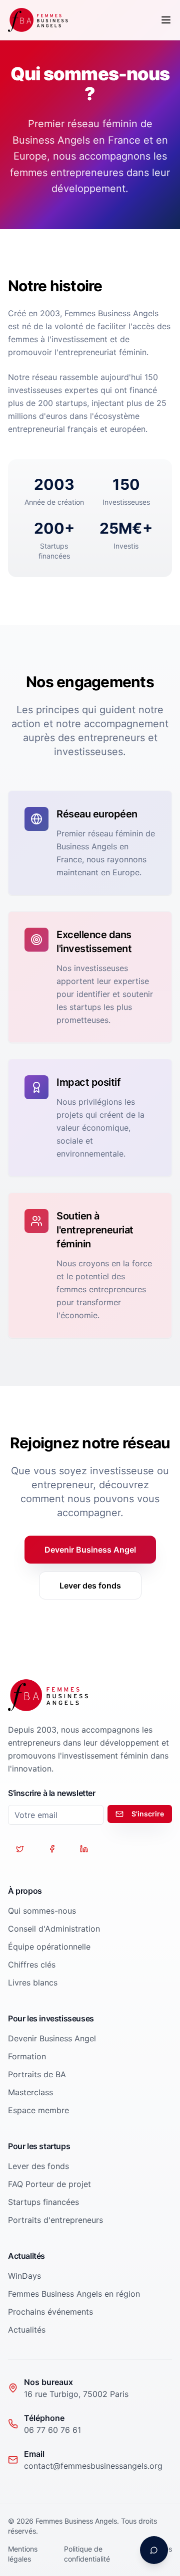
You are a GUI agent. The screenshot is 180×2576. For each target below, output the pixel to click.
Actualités (27, 2330)
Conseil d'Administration (54, 1929)
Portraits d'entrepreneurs (55, 2220)
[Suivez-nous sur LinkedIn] (84, 1849)
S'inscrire (148, 1814)
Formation (27, 2056)
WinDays (24, 2276)
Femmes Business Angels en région (74, 2294)
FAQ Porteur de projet (49, 2184)
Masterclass (30, 2092)
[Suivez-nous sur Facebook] (52, 1849)
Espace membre (38, 2110)
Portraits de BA (37, 2074)
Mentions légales (23, 2554)
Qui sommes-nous (42, 1911)
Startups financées (43, 2202)
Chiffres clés (32, 1965)
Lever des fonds (90, 1585)
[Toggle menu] (166, 20)
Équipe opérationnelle (49, 1947)
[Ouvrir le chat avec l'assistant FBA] (154, 2550)
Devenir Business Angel (90, 1550)
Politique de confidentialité (87, 2554)
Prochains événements (50, 2312)
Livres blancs (33, 1982)
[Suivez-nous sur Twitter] (20, 1849)
